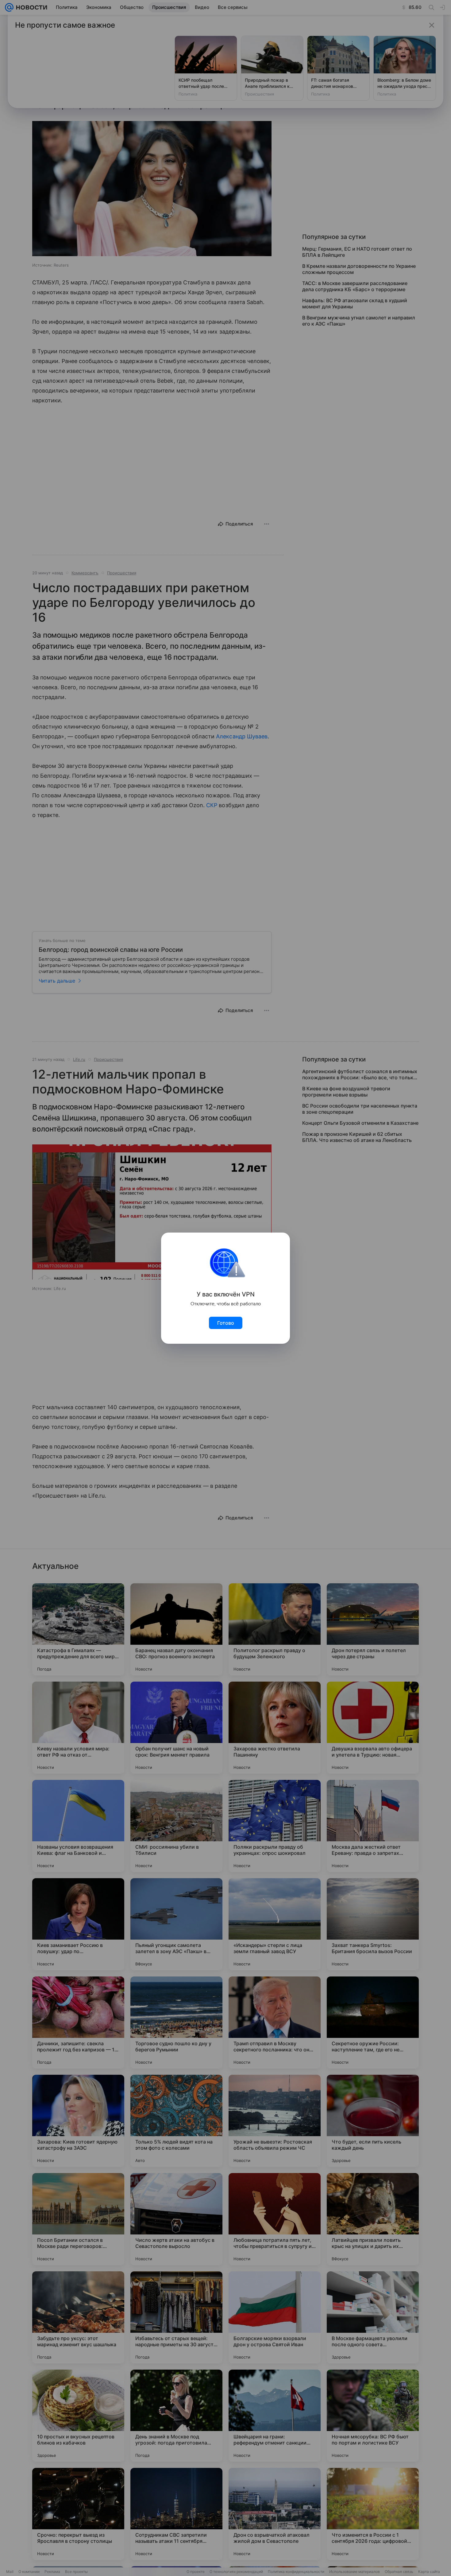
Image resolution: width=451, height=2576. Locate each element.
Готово (226, 1323)
